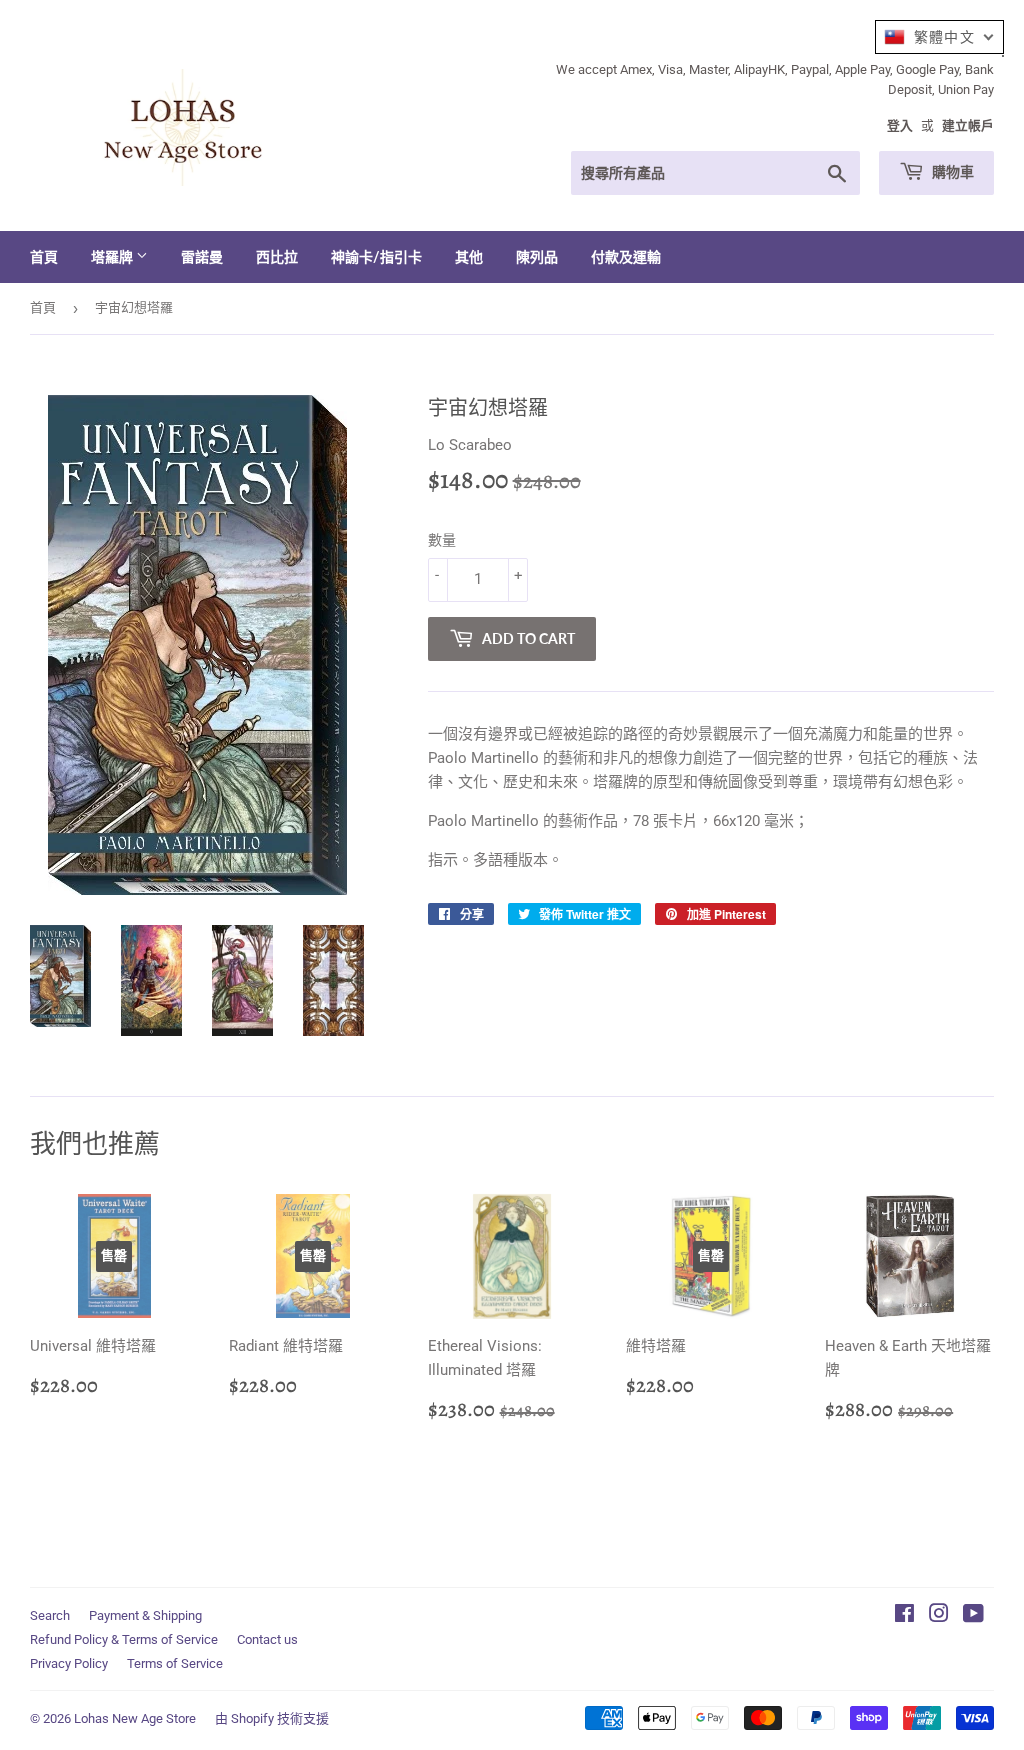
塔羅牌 (113, 256)
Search (50, 1615)
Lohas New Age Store (135, 1718)
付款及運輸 (626, 256)
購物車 (951, 171)
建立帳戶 (968, 125)
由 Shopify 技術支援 (272, 1718)
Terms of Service (175, 1663)
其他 (469, 256)
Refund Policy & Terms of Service (124, 1639)
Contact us (267, 1639)
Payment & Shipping (145, 1615)
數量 (442, 540)
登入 (900, 125)
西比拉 (277, 256)
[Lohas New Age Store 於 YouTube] (973, 1616)
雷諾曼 (202, 256)
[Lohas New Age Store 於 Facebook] (904, 1616)
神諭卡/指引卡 (376, 256)
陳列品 (537, 256)
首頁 (44, 256)
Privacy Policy (69, 1663)
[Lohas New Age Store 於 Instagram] (939, 1616)
